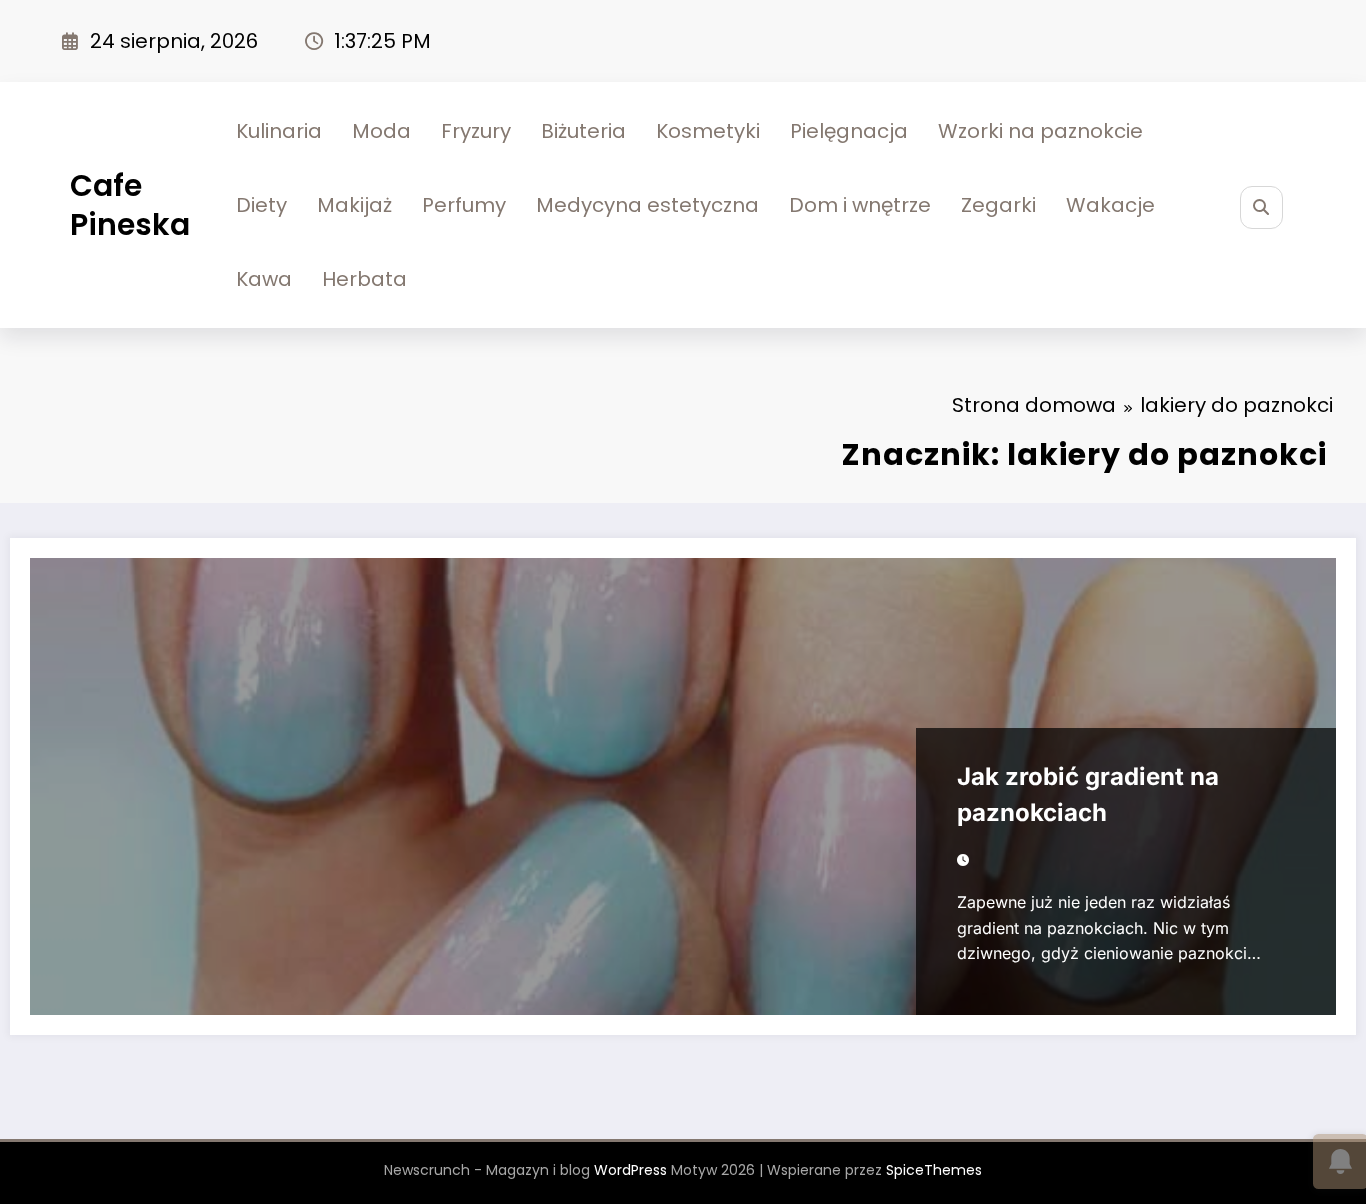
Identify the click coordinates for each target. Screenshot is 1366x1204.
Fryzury (476, 131)
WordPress (630, 1170)
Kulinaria (279, 131)
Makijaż (354, 205)
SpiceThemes (934, 1170)
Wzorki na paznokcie (1040, 131)
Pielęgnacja (849, 131)
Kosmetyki (708, 131)
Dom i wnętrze (860, 205)
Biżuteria (583, 131)
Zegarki (998, 205)
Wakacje (1110, 205)
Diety (261, 205)
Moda (381, 131)
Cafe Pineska (130, 205)
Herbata (364, 279)
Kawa (264, 279)
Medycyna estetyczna (647, 205)
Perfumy (464, 205)
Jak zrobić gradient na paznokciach (1088, 794)
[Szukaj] (1261, 207)
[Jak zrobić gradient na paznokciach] (683, 786)
